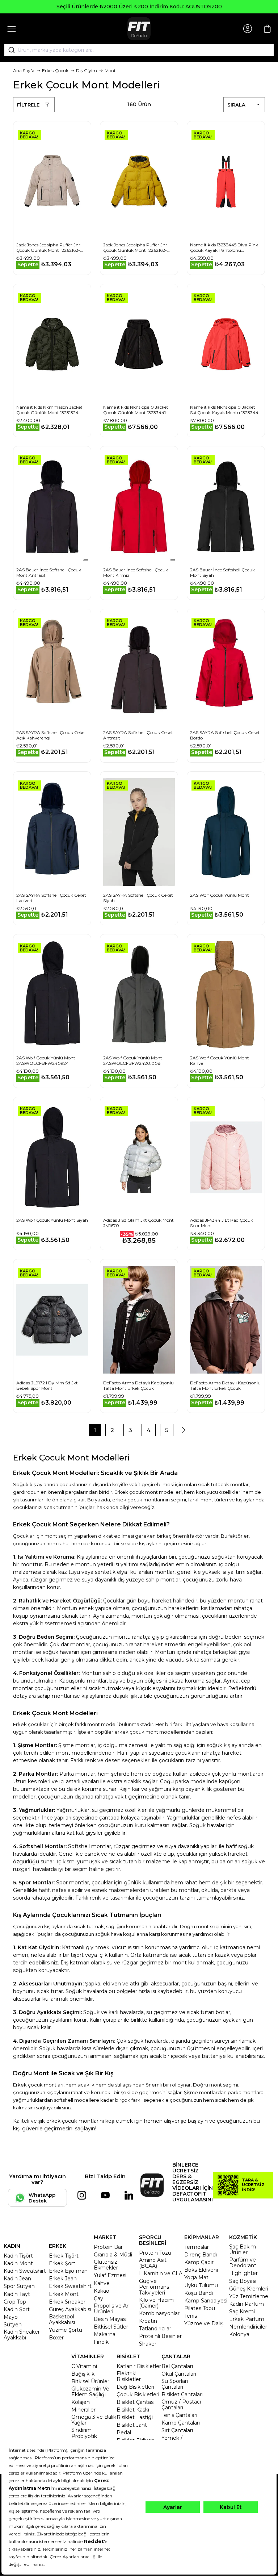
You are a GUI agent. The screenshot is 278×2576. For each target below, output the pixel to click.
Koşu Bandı (199, 2293)
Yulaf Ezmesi (110, 2275)
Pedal (124, 2433)
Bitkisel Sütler (111, 2327)
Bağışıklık (83, 2374)
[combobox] (139, 50)
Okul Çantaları (179, 2374)
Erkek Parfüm (247, 2319)
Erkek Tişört (64, 2256)
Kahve (102, 2283)
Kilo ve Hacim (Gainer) (156, 2303)
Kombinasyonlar (159, 2313)
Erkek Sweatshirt (70, 2286)
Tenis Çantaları (179, 2415)
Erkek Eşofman (68, 2271)
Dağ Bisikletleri (135, 2387)
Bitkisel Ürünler (90, 2381)
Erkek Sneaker (67, 2302)
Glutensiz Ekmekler (106, 2265)
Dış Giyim (87, 70)
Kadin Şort (17, 2309)
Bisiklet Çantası (136, 2402)
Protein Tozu (155, 2253)
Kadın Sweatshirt (25, 2271)
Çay (98, 2298)
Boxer (56, 2338)
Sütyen (13, 2325)
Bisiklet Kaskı (133, 2410)
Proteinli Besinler (160, 2336)
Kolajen (81, 2402)
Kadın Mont (18, 2263)
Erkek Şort (62, 2263)
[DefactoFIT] (139, 29)
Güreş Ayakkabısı (70, 2309)
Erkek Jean (63, 2279)
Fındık (101, 2342)
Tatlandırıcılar (155, 2329)
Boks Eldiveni (201, 2270)
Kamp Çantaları (181, 2423)
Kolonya (239, 2334)
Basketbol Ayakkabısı (62, 2319)
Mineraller (83, 2410)
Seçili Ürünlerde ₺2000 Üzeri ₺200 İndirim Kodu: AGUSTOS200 (139, 7)
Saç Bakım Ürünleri (243, 2250)
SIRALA (236, 105)
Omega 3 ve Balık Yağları (94, 2420)
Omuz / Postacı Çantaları (181, 2405)
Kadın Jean (17, 2279)
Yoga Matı (197, 2277)
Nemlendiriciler (248, 2327)
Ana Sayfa (24, 70)
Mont (110, 70)
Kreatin (148, 2321)
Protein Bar (108, 2247)
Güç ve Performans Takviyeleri (154, 2287)
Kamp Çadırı (199, 2262)
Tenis (191, 2316)
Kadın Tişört (18, 2256)
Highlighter (243, 2273)
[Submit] (9, 50)
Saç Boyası (243, 2281)
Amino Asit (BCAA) (153, 2263)
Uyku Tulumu (201, 2285)
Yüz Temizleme (249, 2296)
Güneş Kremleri (249, 2289)
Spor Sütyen (19, 2286)
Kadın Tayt (17, 2294)
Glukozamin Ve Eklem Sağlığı (90, 2392)
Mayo (11, 2317)
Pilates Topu (200, 2308)
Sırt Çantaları (177, 2430)
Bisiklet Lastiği (135, 2417)
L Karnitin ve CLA (161, 2273)
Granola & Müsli (113, 2255)
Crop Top (15, 2302)
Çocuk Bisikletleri (138, 2394)
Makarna (105, 2334)
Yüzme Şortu (66, 2330)
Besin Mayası (110, 2319)
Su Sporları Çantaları (175, 2384)
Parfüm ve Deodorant (243, 2263)
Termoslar (197, 2247)
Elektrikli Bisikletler (129, 2376)
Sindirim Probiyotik (84, 2433)
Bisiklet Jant (132, 2425)
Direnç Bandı (201, 2255)
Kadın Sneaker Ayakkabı (22, 2335)
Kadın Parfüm (247, 2304)
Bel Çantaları (177, 2366)
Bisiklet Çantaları (182, 2394)
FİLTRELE (28, 105)
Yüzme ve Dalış (204, 2323)
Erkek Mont (64, 2294)
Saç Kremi (242, 2312)
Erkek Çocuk (55, 70)
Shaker (148, 2344)
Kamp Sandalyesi (206, 2301)
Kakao (102, 2291)
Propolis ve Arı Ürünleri (112, 2309)
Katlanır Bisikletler (139, 2366)
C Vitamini (84, 2366)
